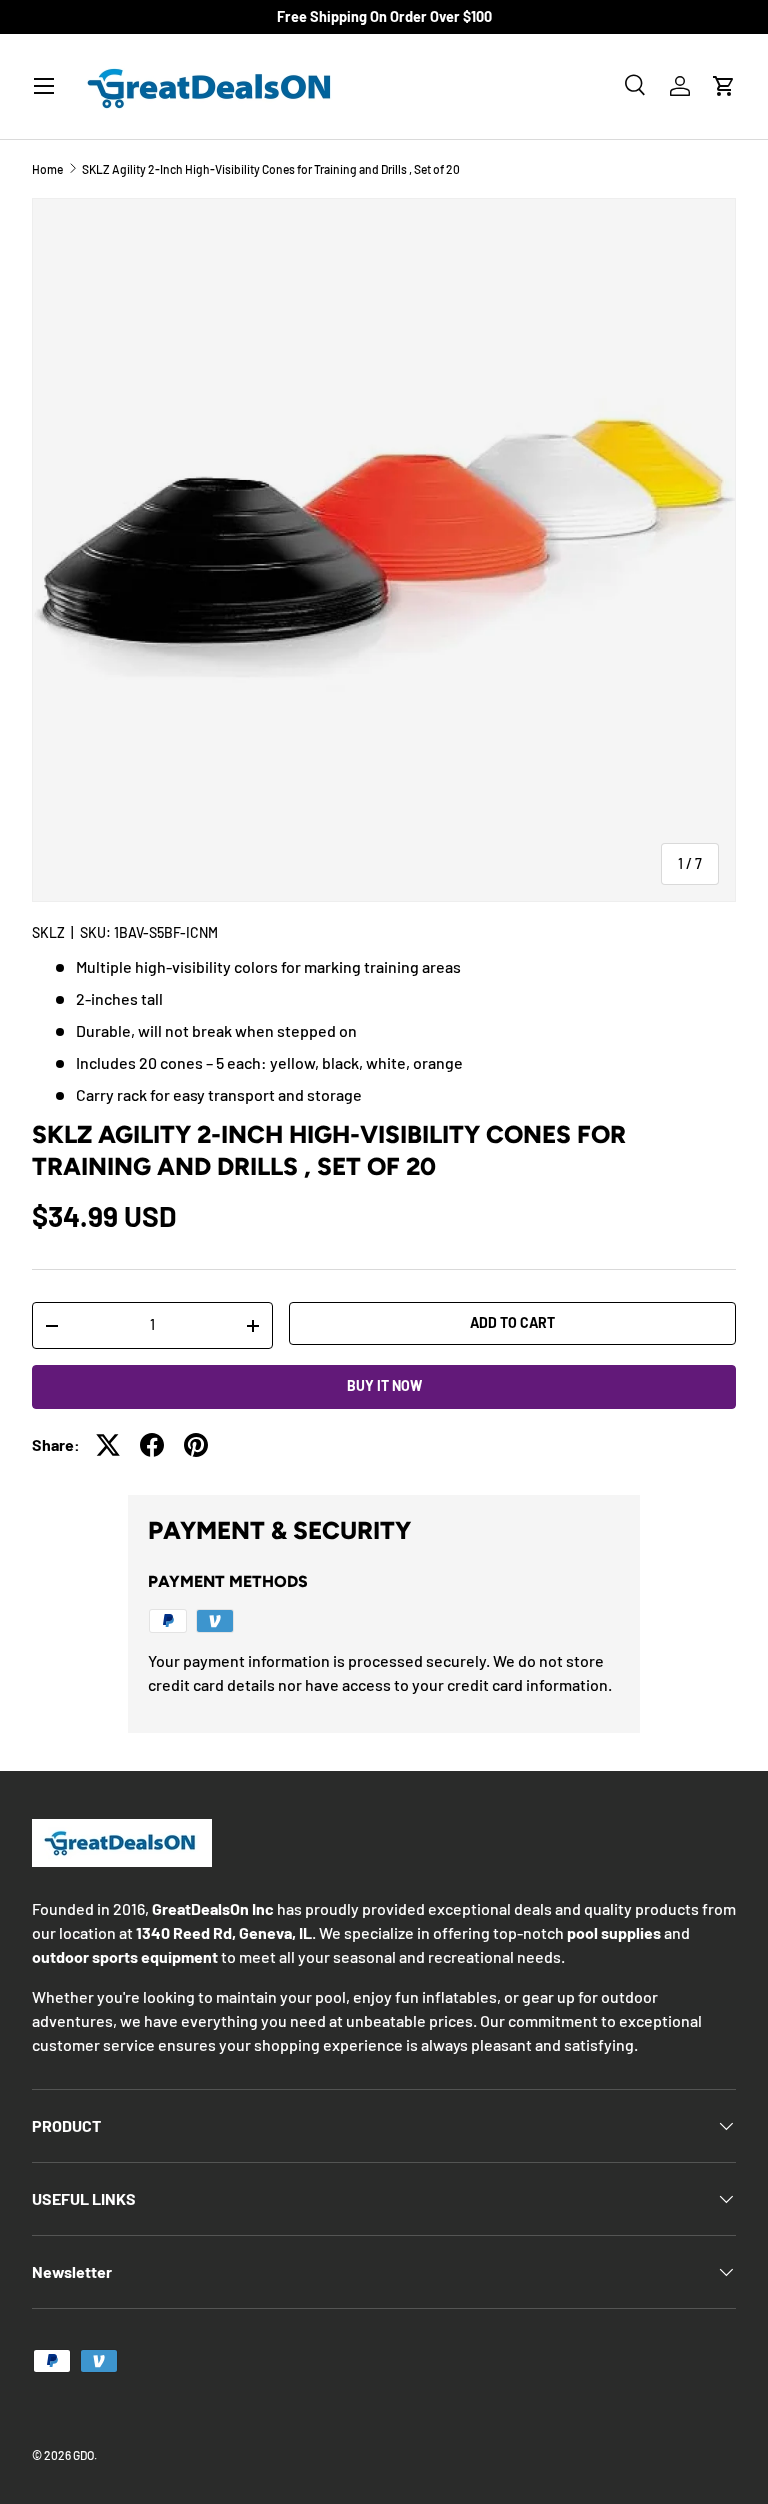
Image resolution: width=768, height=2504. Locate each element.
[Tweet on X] (108, 1445)
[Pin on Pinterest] (196, 1445)
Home (47, 169)
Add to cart (512, 1322)
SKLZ (48, 932)
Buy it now (384, 1385)
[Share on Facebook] (152, 1445)
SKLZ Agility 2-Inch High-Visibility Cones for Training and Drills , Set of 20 (271, 169)
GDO (83, 2455)
